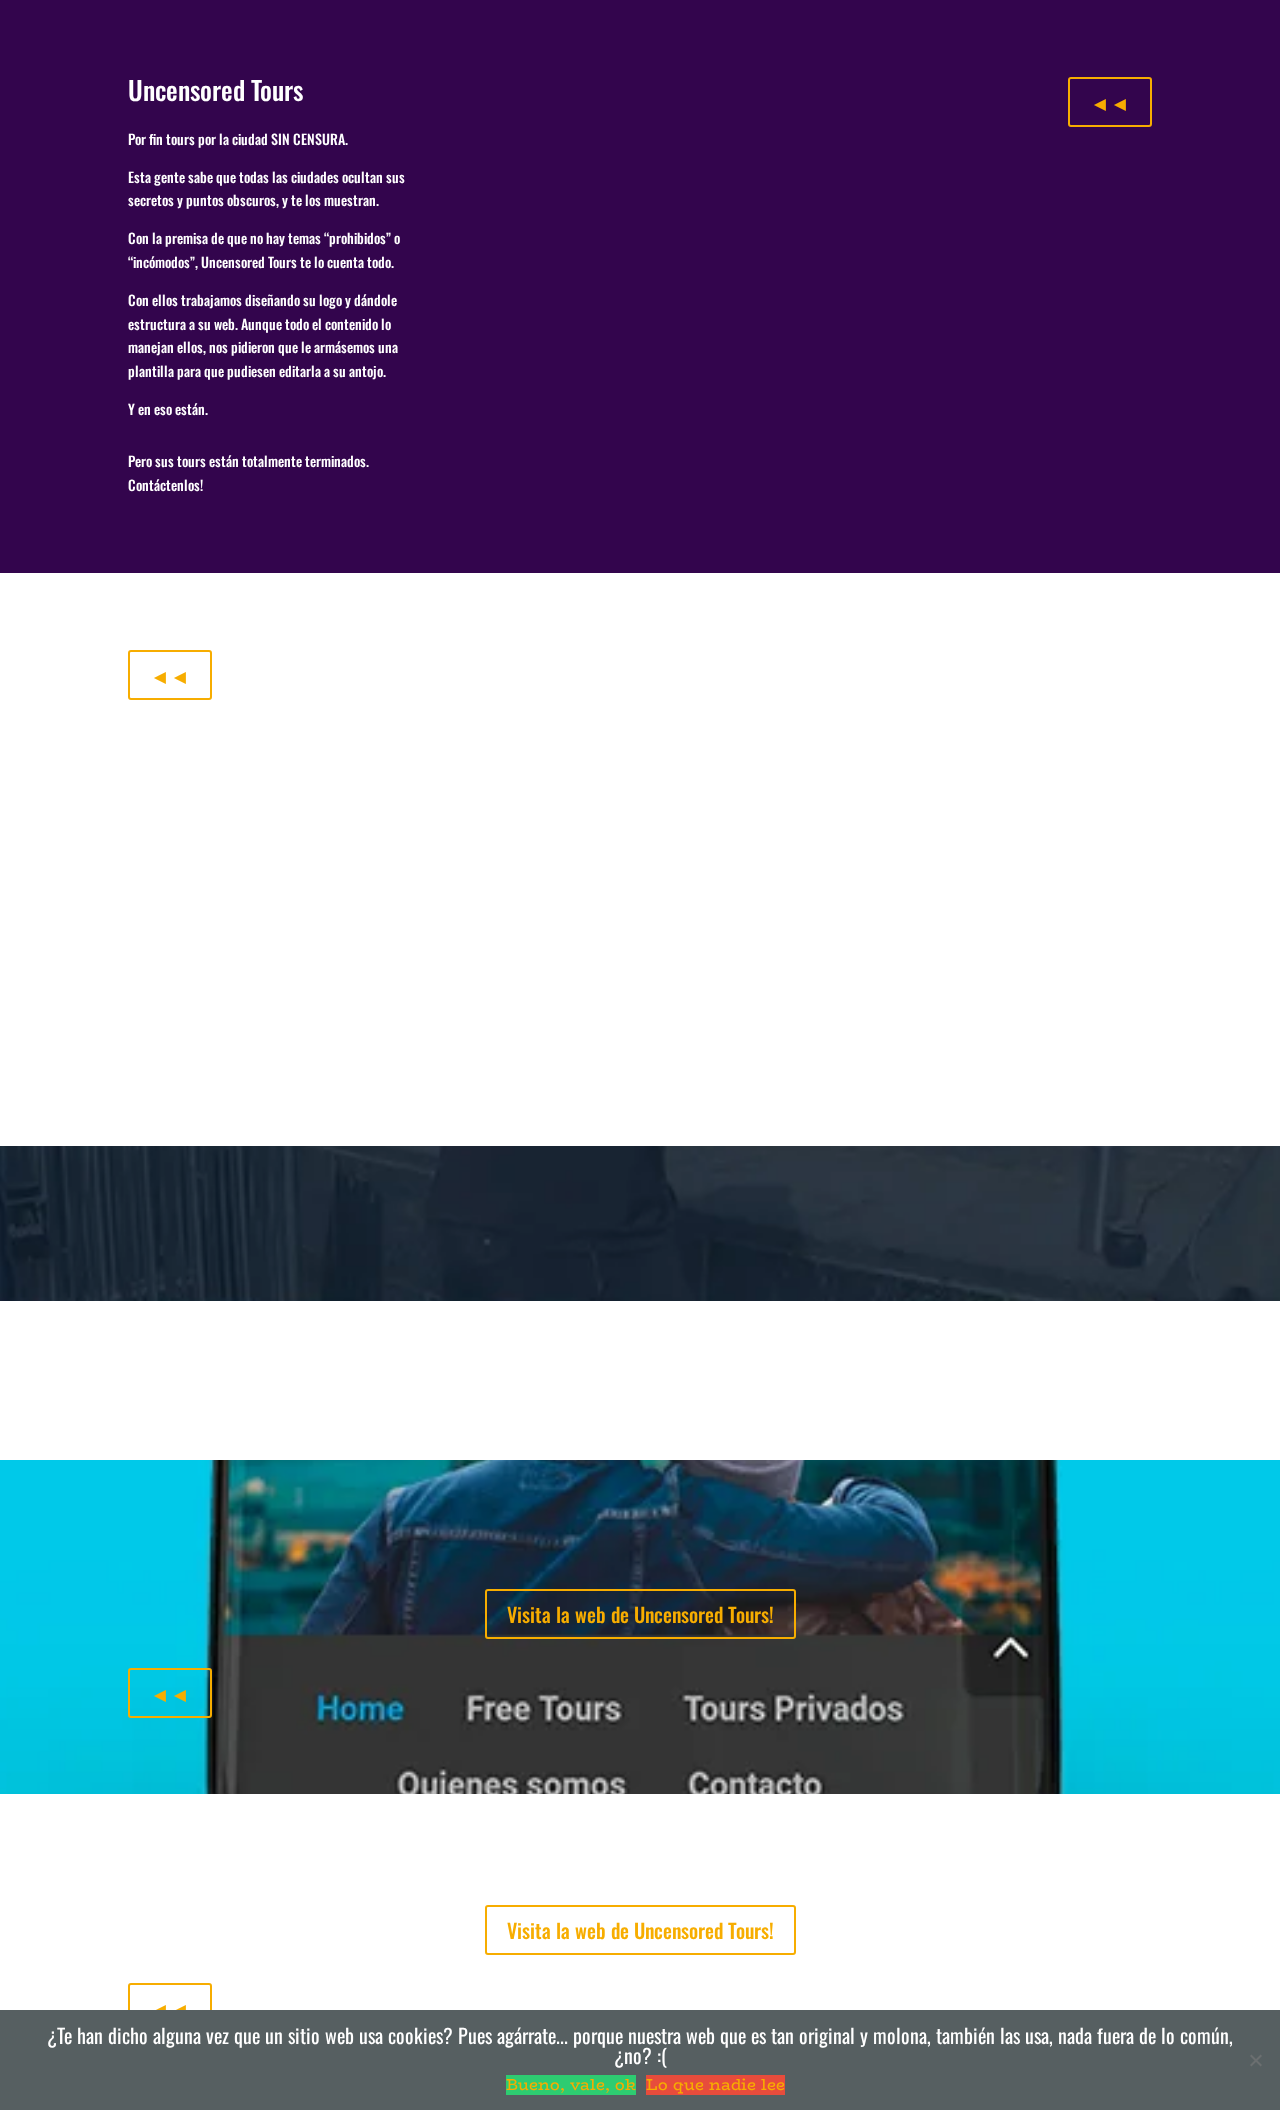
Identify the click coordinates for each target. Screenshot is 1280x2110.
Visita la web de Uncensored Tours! (640, 1614)
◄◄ (1110, 102)
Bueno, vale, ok (571, 2085)
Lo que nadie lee (715, 2085)
